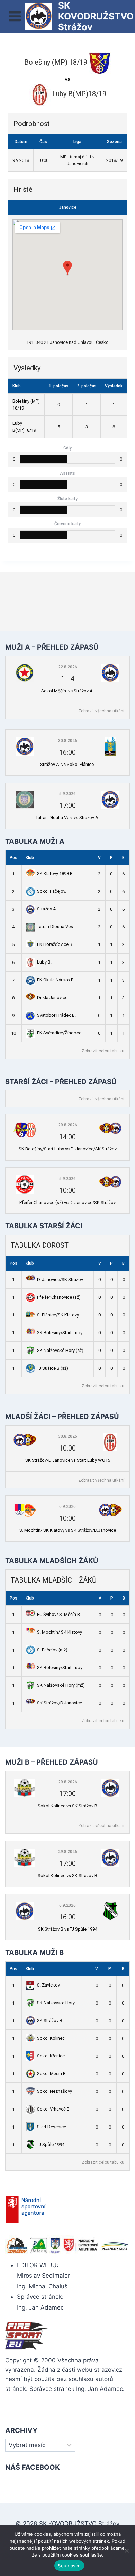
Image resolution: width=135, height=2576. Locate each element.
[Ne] (126, 2551)
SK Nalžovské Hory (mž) (61, 1685)
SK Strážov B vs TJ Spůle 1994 (68, 1929)
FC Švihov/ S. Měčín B (58, 1614)
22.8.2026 (68, 667)
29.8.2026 (68, 1125)
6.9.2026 (67, 1506)
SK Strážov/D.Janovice (60, 1703)
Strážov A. (47, 909)
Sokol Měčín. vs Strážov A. (67, 691)
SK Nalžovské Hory (56, 2003)
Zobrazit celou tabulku (103, 1051)
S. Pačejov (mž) (52, 1650)
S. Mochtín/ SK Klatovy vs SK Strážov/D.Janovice (68, 1530)
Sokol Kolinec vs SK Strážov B (67, 1806)
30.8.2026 (68, 741)
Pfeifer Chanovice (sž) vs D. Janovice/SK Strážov (67, 1202)
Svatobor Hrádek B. (56, 1015)
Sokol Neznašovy (55, 2091)
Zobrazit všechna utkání (101, 711)
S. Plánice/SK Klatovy (58, 1315)
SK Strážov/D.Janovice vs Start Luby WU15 (68, 1460)
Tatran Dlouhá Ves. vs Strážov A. (67, 818)
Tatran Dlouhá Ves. (56, 927)
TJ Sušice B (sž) (53, 1368)
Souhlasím (69, 2566)
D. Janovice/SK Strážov (60, 1279)
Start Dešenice (52, 2127)
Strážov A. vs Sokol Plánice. (67, 764)
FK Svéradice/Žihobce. (60, 1033)
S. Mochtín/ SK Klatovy (60, 1632)
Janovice (68, 207)
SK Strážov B (50, 2020)
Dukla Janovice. (53, 997)
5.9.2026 (67, 794)
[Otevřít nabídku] (15, 16)
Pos (13, 858)
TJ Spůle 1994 (51, 2144)
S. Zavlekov (48, 1985)
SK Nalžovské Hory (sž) (60, 1350)
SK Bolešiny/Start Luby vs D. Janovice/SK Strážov (68, 1149)
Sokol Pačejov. (52, 891)
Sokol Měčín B (51, 2074)
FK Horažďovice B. (55, 944)
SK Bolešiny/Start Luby (60, 1333)
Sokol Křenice (51, 2056)
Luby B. (44, 962)
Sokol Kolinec (51, 2038)
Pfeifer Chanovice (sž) (59, 1297)
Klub (30, 858)
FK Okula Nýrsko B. (56, 980)
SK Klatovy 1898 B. (55, 873)
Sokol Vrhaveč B (53, 2109)
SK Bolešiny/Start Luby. (60, 1667)
